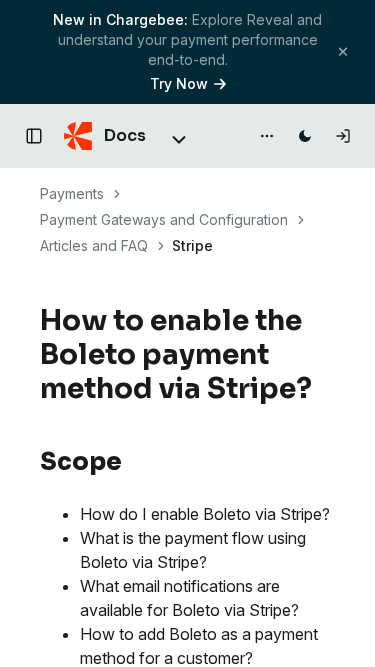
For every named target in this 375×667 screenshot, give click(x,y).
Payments (72, 193)
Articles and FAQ (94, 245)
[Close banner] (343, 51)
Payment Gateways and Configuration (164, 219)
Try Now (179, 83)
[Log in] (343, 136)
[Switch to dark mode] (305, 136)
